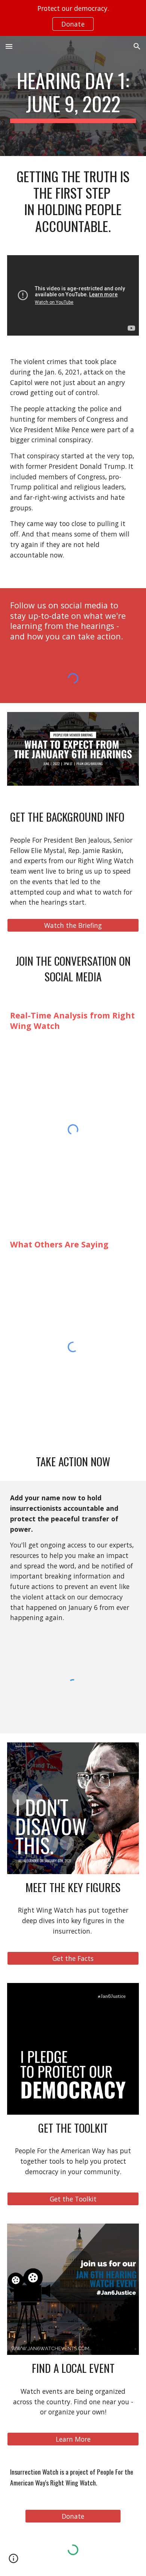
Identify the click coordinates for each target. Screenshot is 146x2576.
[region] (73, 18)
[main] (73, 96)
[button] (9, 46)
